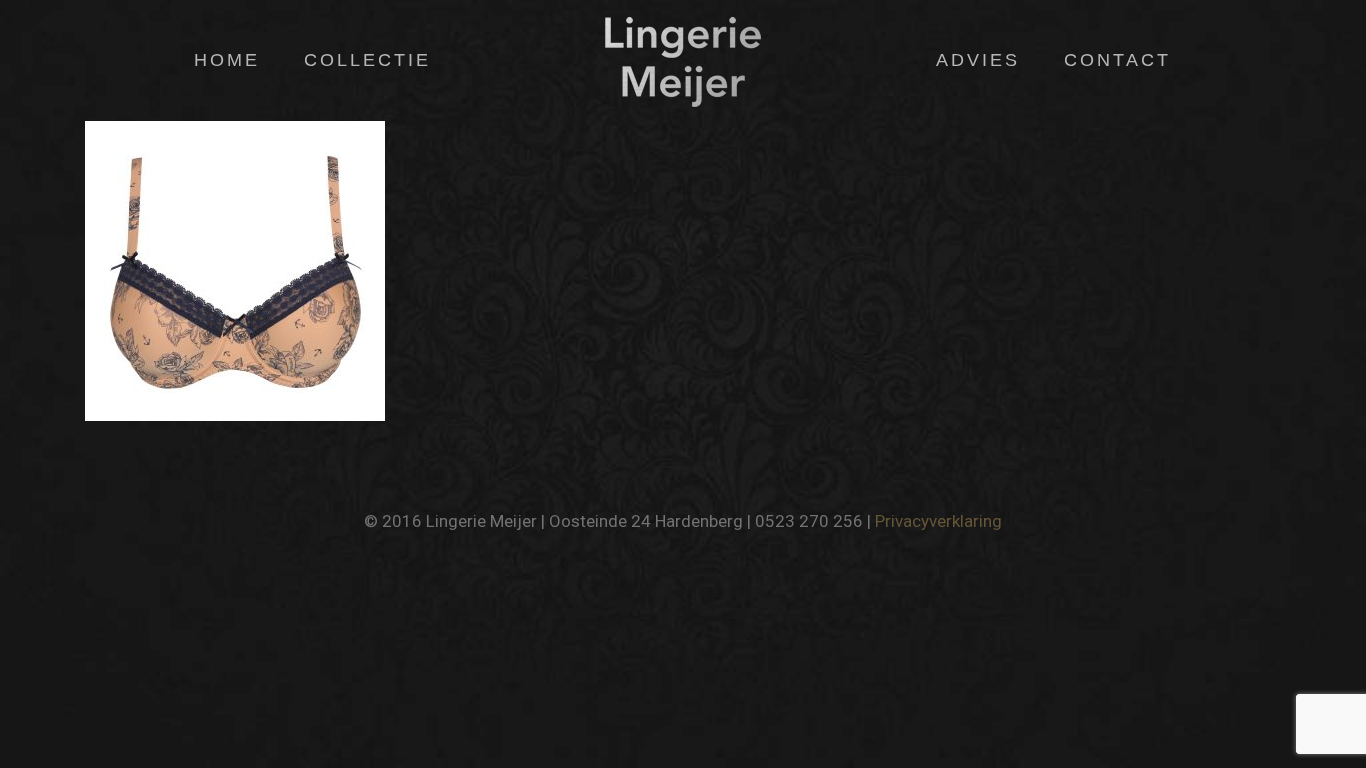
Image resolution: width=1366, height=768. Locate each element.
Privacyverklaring (938, 521)
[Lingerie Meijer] (682, 60)
